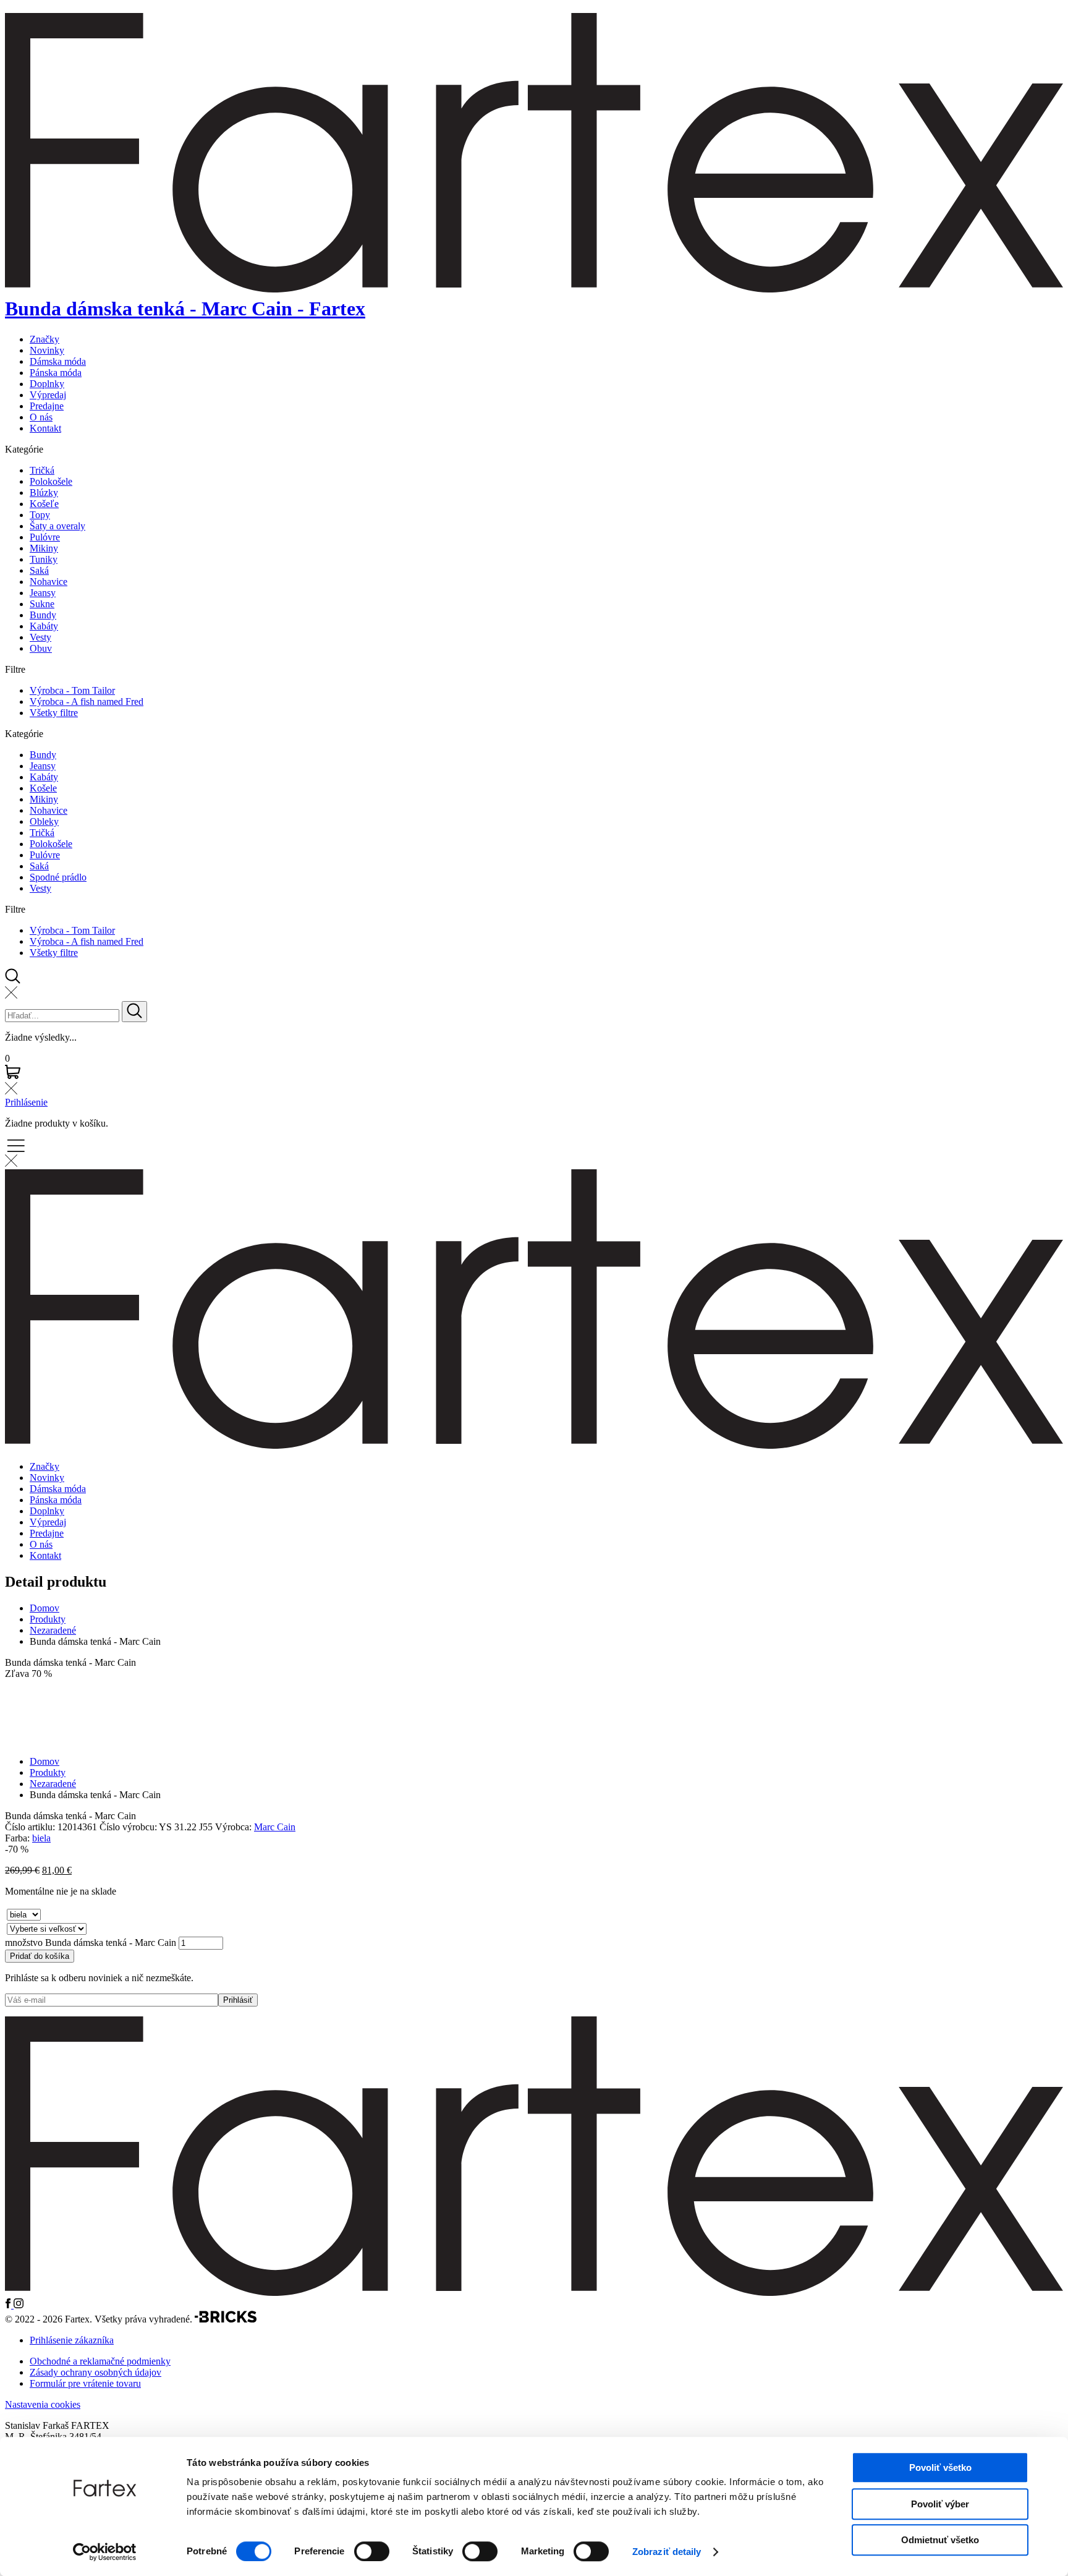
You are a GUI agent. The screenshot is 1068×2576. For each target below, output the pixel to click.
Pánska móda (56, 373)
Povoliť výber (940, 2504)
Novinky (47, 350)
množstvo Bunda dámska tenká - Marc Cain (91, 1943)
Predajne (47, 406)
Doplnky (47, 384)
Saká (39, 570)
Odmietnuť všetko (940, 2540)
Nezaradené (53, 1630)
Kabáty (44, 626)
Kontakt (45, 428)
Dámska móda (58, 361)
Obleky (44, 821)
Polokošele (51, 481)
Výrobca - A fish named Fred (87, 702)
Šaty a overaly (57, 526)
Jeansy (43, 593)
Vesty (40, 637)
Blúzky (44, 493)
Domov (44, 1608)
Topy (40, 515)
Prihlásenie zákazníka (72, 2340)
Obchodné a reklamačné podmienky (100, 2361)
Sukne (42, 604)
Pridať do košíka (40, 1956)
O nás (41, 417)
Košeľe (44, 504)
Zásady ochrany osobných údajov (95, 2372)
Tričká (42, 470)
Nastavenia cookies (43, 2404)
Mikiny (44, 548)
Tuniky (44, 559)
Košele (43, 788)
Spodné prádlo (58, 877)
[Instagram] (19, 2305)
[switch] (372, 2551)
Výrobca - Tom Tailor (72, 690)
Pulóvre (45, 537)
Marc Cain (275, 1827)
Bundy (43, 615)
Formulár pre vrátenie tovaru (85, 2383)
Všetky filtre (54, 713)
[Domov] (534, 2292)
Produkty (48, 1619)
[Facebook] (9, 2305)
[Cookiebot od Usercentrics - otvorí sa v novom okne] (105, 2552)
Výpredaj (48, 395)
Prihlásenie (26, 1102)
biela (41, 1838)
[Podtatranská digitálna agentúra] (226, 2319)
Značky (44, 339)
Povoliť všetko (940, 2467)
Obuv (41, 648)
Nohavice (49, 582)
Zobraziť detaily (667, 2552)
